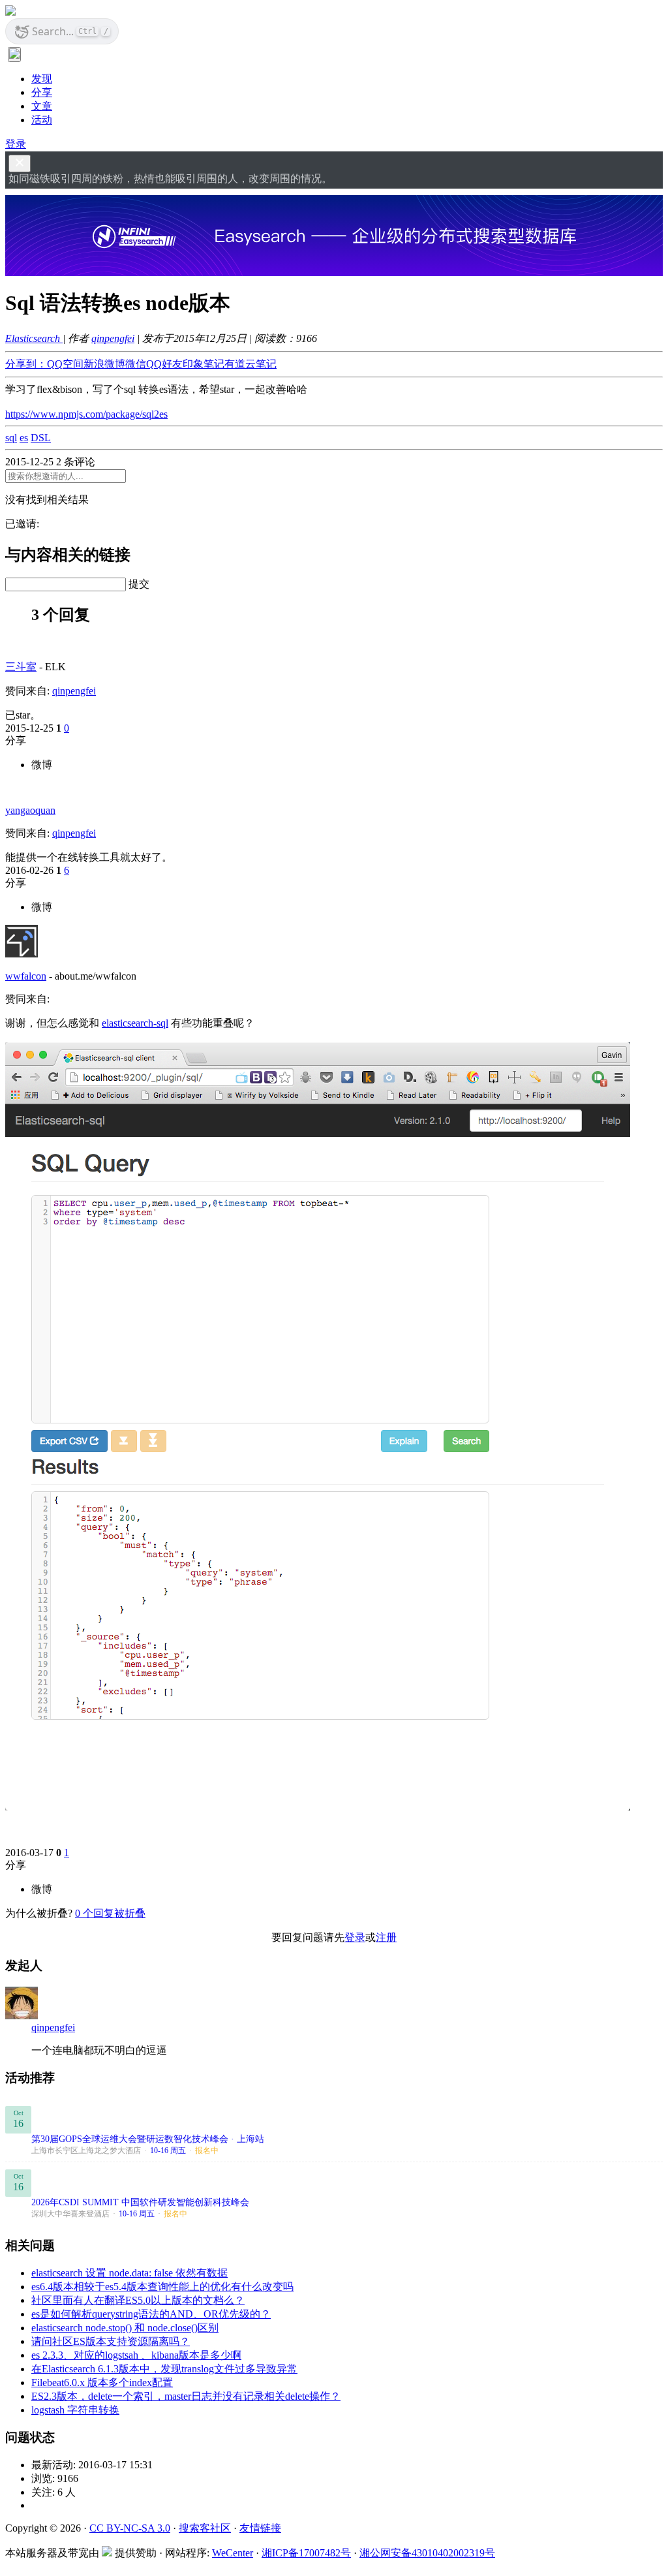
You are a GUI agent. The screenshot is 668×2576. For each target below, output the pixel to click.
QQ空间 (65, 364)
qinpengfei (113, 338)
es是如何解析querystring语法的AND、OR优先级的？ (151, 2314)
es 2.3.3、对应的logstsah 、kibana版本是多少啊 (136, 2355)
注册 (386, 1937)
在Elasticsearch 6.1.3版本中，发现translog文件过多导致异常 (164, 2369)
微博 (42, 765)
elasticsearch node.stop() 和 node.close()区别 (125, 2328)
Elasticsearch (34, 338)
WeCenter (233, 2553)
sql (11, 438)
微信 (136, 364)
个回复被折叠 (110, 1913)
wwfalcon (26, 976)
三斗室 (21, 667)
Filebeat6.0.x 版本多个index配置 (102, 2382)
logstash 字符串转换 (75, 2410)
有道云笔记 (250, 364)
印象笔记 (204, 364)
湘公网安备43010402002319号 (427, 2553)
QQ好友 (164, 364)
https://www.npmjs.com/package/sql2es (86, 414)
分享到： (26, 364)
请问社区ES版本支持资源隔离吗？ (111, 2341)
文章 (42, 106)
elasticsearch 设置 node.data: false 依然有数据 (129, 2273)
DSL (41, 438)
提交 (139, 584)
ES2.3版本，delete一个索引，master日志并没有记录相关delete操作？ (186, 2396)
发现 (42, 79)
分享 (42, 92)
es (24, 438)
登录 (16, 144)
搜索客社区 (205, 2528)
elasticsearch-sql (135, 1023)
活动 (42, 120)
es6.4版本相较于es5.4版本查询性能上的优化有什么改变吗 (162, 2287)
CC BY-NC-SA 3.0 (130, 2528)
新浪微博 (104, 364)
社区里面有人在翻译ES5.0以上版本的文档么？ (138, 2300)
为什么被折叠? (39, 1913)
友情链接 (260, 2528)
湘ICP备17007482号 (306, 2553)
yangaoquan (30, 810)
